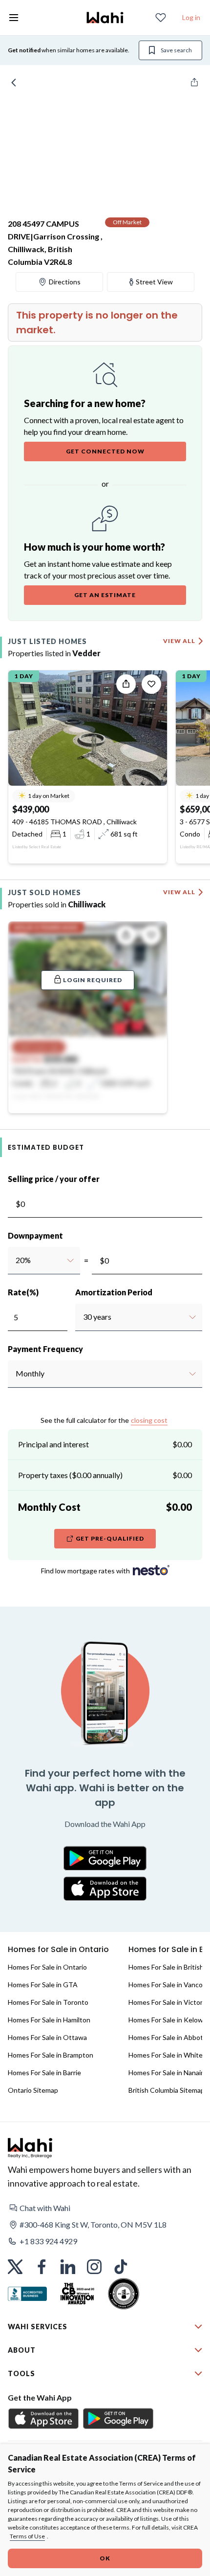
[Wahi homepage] (105, 18)
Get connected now (105, 451)
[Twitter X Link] (15, 2267)
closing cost (149, 1420)
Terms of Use (27, 2536)
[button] (105, 2208)
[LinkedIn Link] (68, 2267)
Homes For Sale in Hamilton (49, 2020)
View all (179, 641)
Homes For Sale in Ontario (47, 1967)
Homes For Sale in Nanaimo (169, 2072)
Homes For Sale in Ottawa (47, 2037)
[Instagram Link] (94, 2267)
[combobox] (15, 1260)
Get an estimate (105, 595)
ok (105, 2558)
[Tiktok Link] (121, 2267)
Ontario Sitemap (33, 2090)
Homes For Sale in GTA (43, 1985)
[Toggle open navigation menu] (14, 18)
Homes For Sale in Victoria (168, 2002)
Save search (176, 50)
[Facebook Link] (42, 2267)
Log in (191, 17)
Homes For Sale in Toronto (48, 2002)
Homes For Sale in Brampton (51, 2055)
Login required (93, 980)
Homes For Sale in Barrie (44, 2072)
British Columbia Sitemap (167, 2090)
